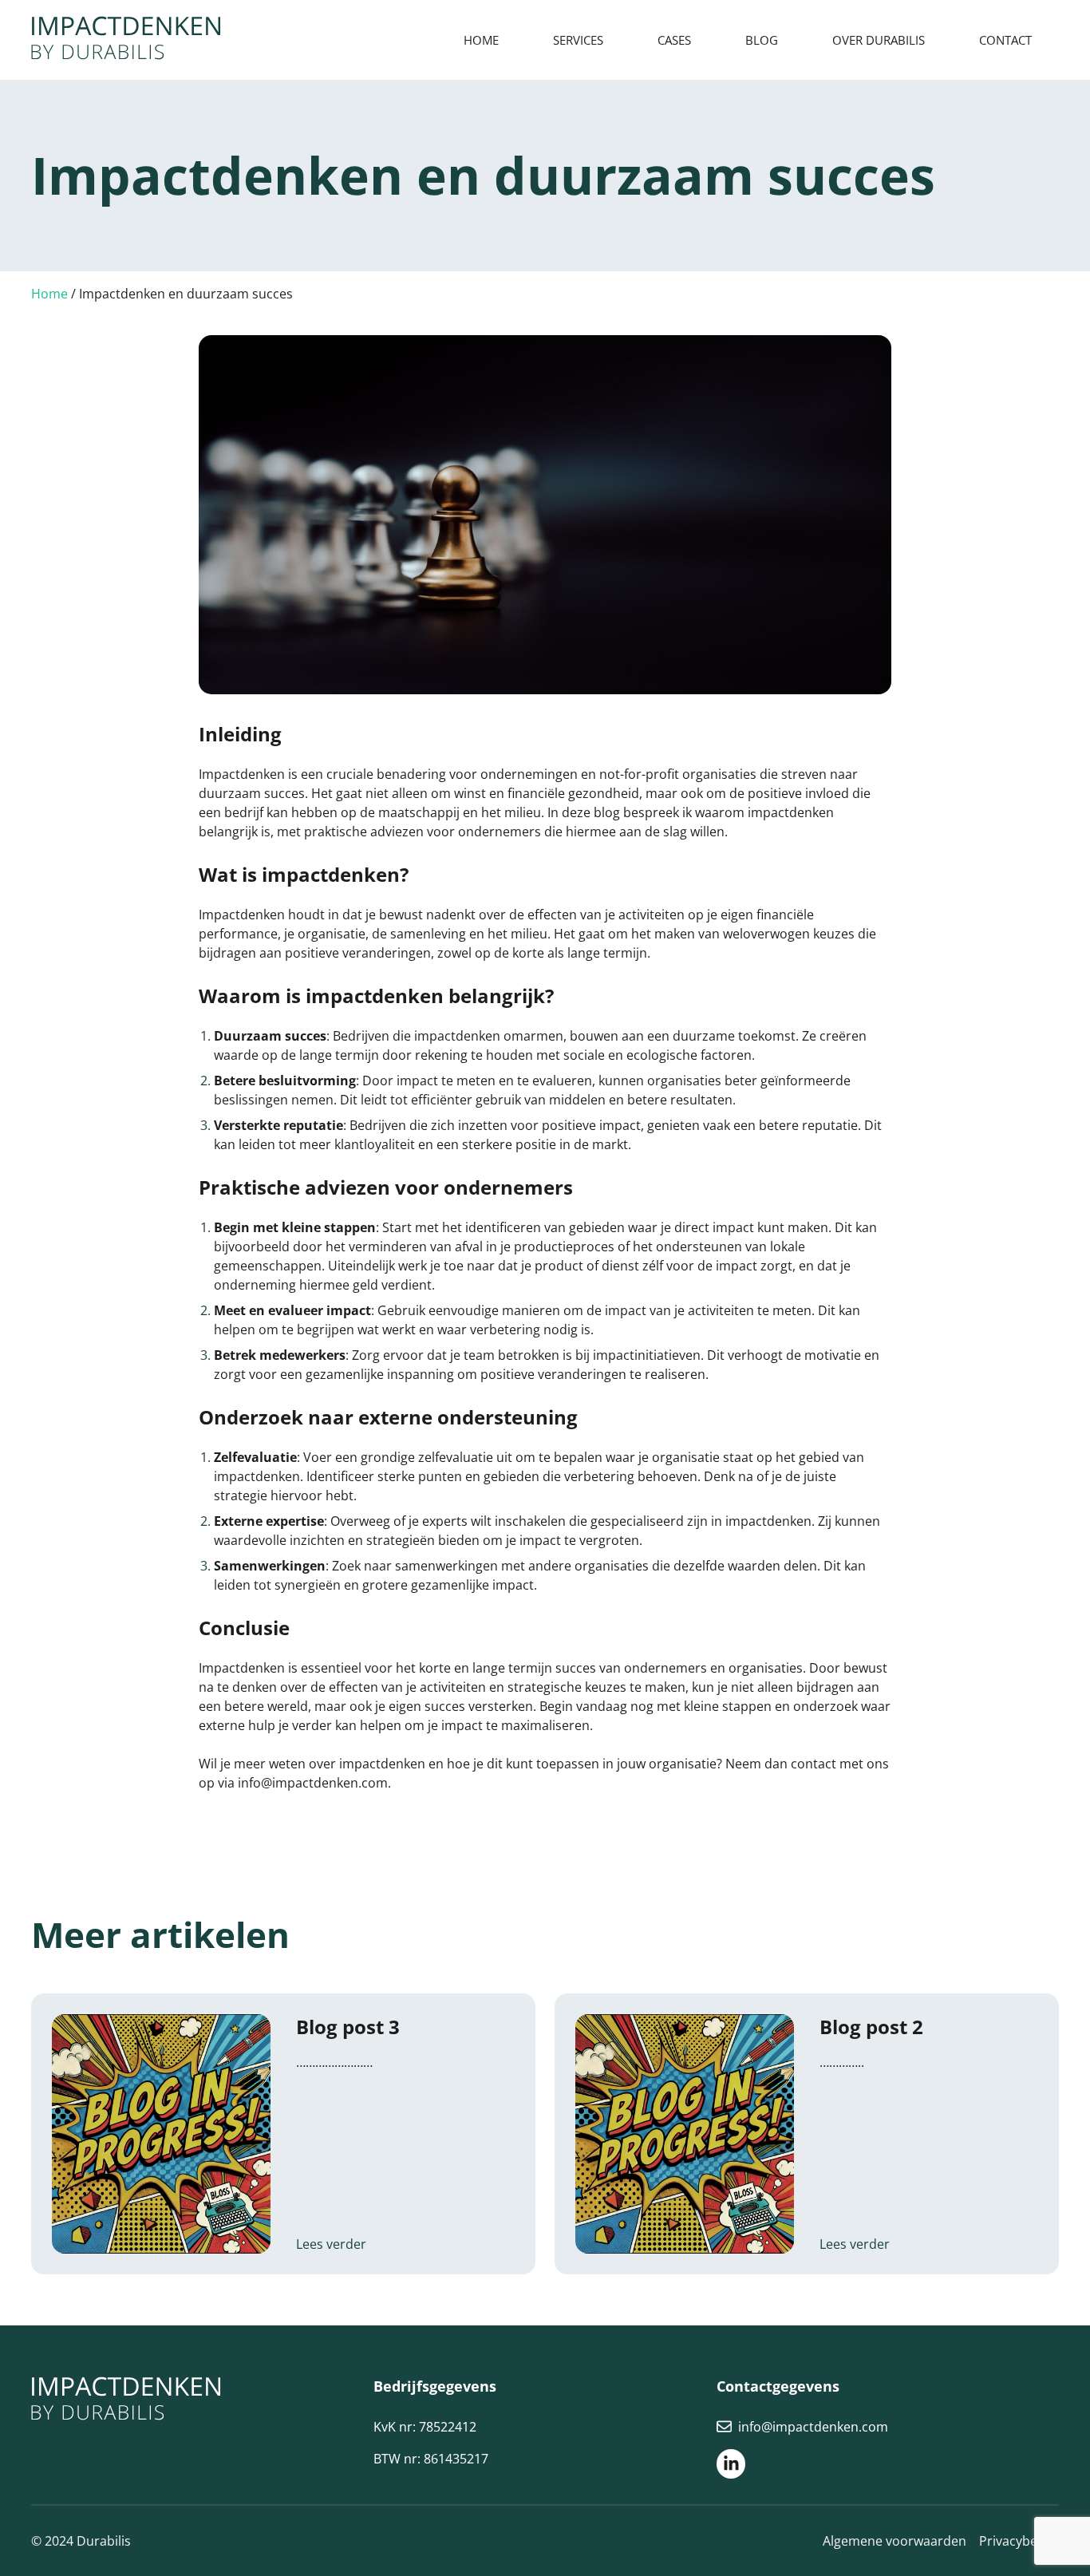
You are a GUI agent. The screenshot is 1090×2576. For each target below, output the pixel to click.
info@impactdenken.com (813, 2427)
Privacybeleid (1019, 2541)
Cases (674, 40)
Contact (1005, 40)
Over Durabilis (879, 40)
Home (481, 40)
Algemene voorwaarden (895, 2541)
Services (578, 40)
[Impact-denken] (126, 40)
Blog (762, 40)
